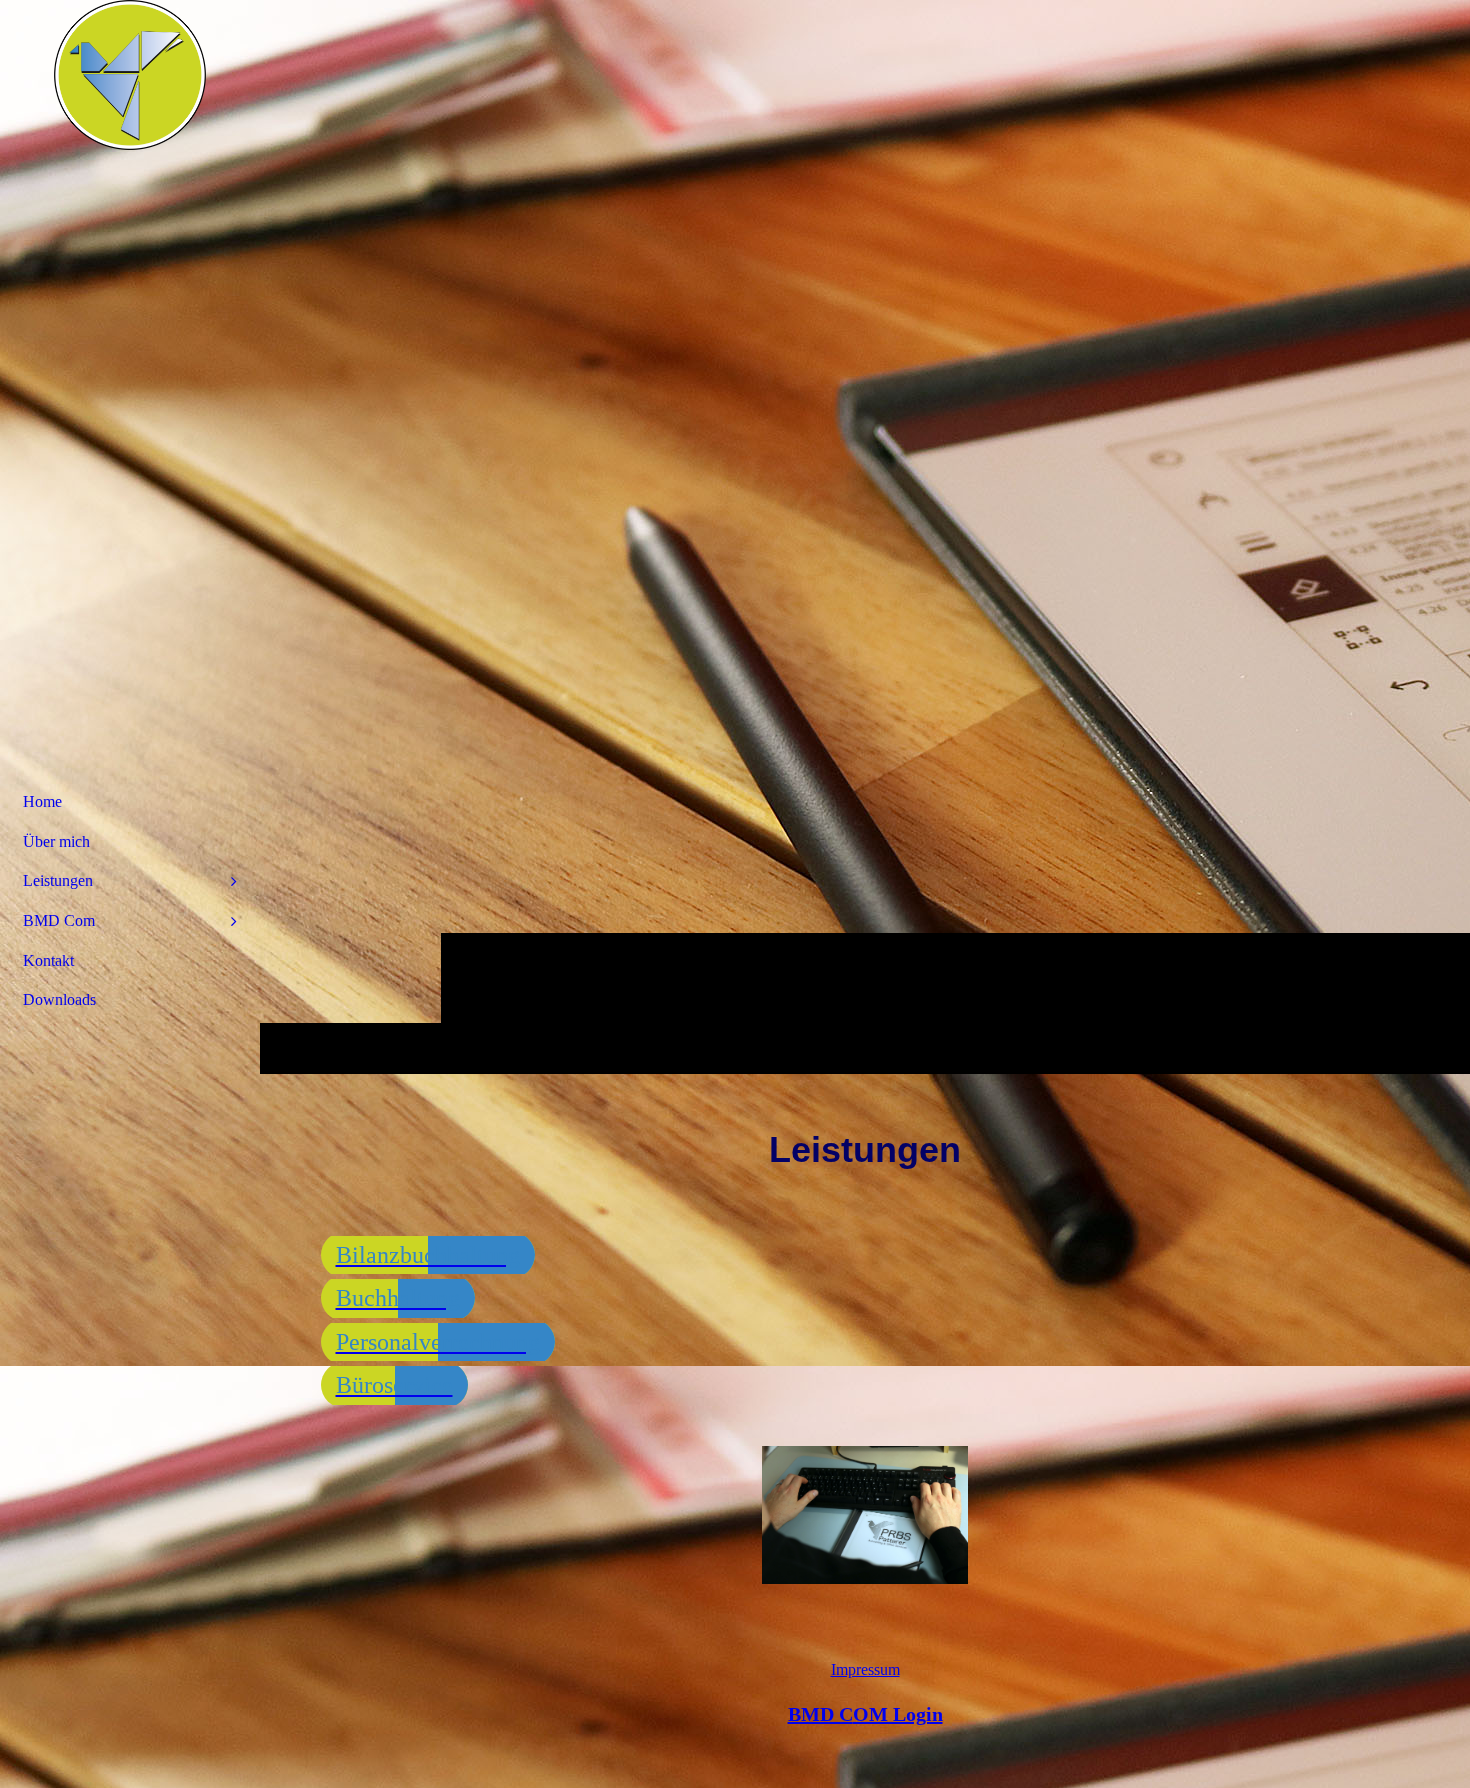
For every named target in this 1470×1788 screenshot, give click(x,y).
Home (42, 801)
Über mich (56, 841)
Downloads (59, 999)
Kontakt (48, 960)
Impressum (865, 1669)
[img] (130, 75)
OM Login (865, 1714)
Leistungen (58, 880)
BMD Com (59, 920)
